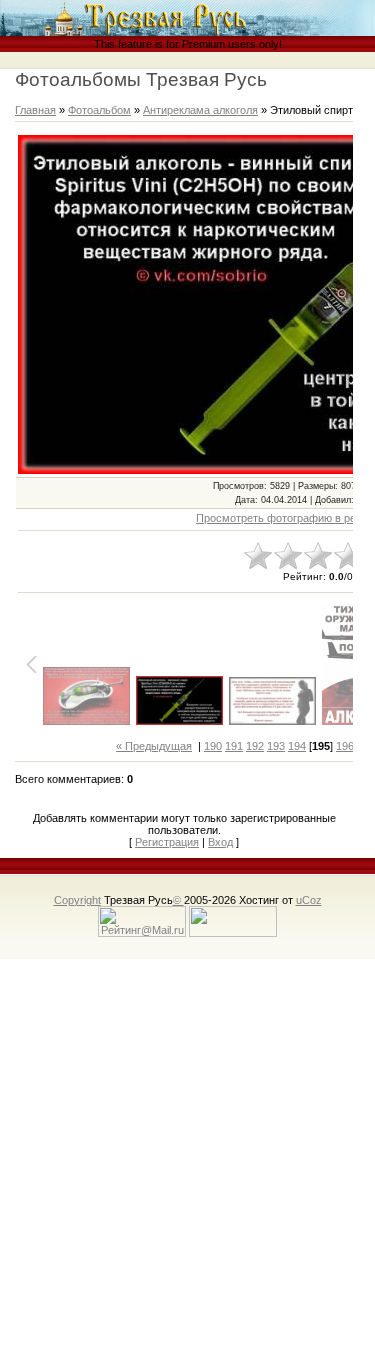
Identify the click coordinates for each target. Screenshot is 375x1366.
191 (234, 746)
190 (213, 746)
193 (276, 746)
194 (297, 746)
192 (255, 746)
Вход (220, 842)
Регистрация (167, 842)
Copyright (77, 900)
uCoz (309, 900)
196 (345, 746)
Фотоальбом (99, 110)
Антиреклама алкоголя (200, 110)
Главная (35, 110)
